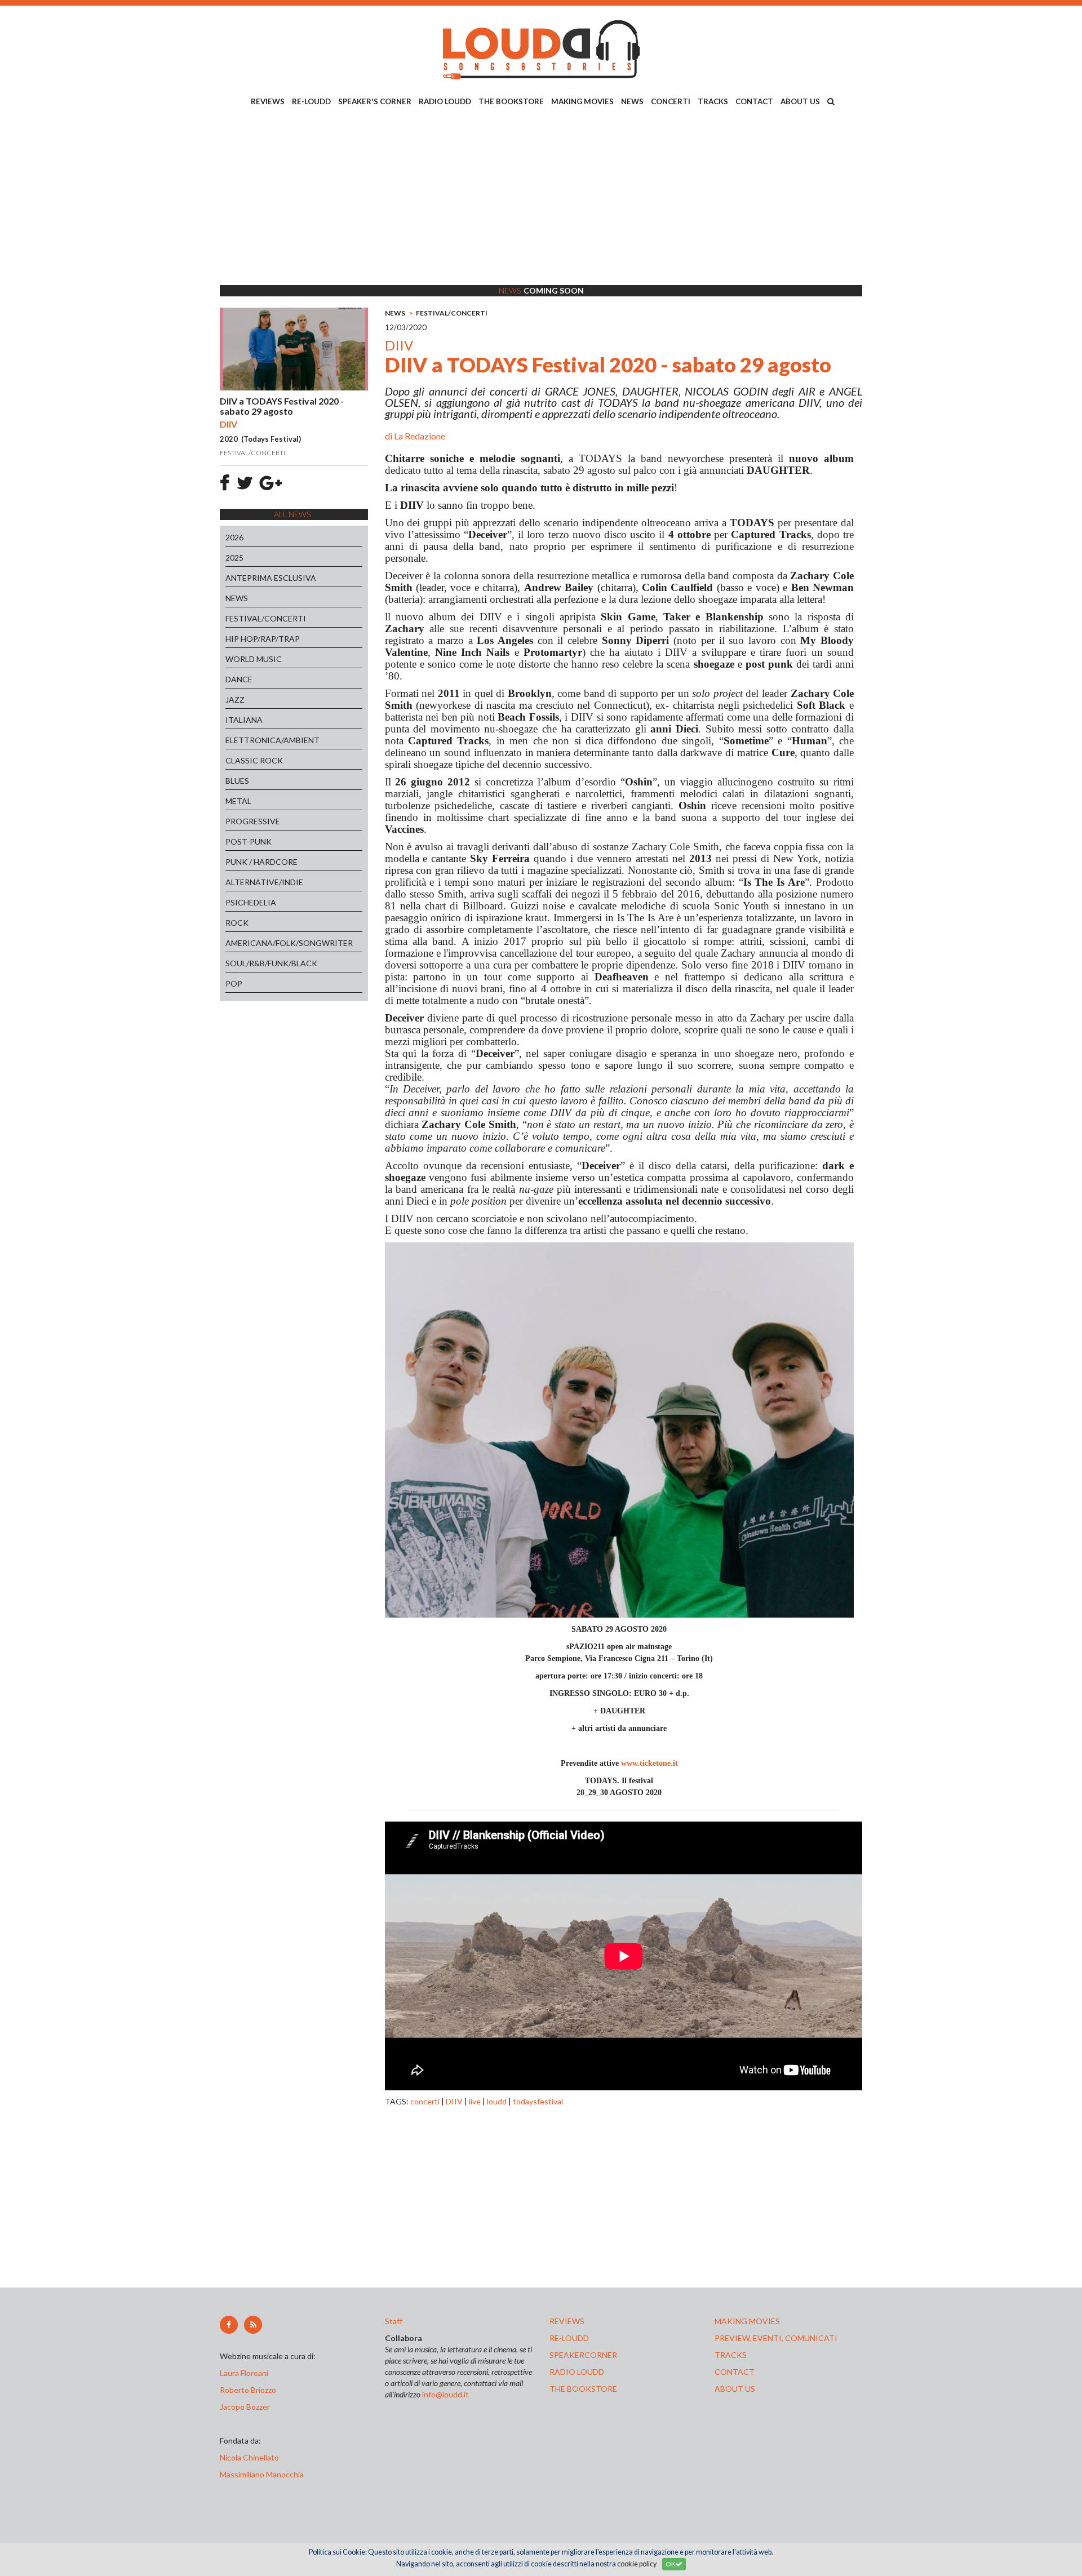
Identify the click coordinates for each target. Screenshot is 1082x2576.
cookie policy (637, 2564)
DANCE (239, 679)
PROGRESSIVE (253, 821)
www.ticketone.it (649, 1763)
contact (735, 2372)
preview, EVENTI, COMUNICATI (776, 2338)
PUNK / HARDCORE (261, 862)
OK (671, 2564)
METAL (238, 801)
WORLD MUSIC (254, 659)
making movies (747, 2321)
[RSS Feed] (253, 2325)
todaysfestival (538, 2101)
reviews (567, 2321)
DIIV (454, 2101)
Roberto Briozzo (248, 2390)
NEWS (632, 101)
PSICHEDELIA (251, 902)
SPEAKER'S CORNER (375, 101)
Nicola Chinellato (249, 2457)
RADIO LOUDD (445, 101)
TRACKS (713, 101)
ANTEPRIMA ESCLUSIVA (271, 578)
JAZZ (235, 699)
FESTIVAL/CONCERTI (266, 618)
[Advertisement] (541, 198)
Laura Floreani (246, 2373)
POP (234, 983)
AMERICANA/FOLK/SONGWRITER (289, 943)
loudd (497, 2101)
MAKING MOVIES (582, 101)
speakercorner (583, 2355)
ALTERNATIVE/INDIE (264, 882)
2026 (234, 537)
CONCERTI (671, 101)
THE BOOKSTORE (511, 101)
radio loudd (577, 2372)
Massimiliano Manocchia (262, 2474)
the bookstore (583, 2389)
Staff (394, 2321)
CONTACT (754, 101)
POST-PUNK (249, 841)
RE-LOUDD (311, 101)
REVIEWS (268, 101)
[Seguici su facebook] (229, 2325)
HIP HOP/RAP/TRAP (263, 639)
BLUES (237, 781)
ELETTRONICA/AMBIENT (272, 740)
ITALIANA (244, 720)
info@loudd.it (445, 2394)
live (475, 2101)
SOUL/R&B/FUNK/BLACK (271, 963)
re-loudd (569, 2338)
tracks (731, 2355)
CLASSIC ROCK (254, 760)
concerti (425, 2101)
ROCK (237, 923)
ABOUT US (800, 101)
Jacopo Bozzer (245, 2407)
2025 (234, 558)
